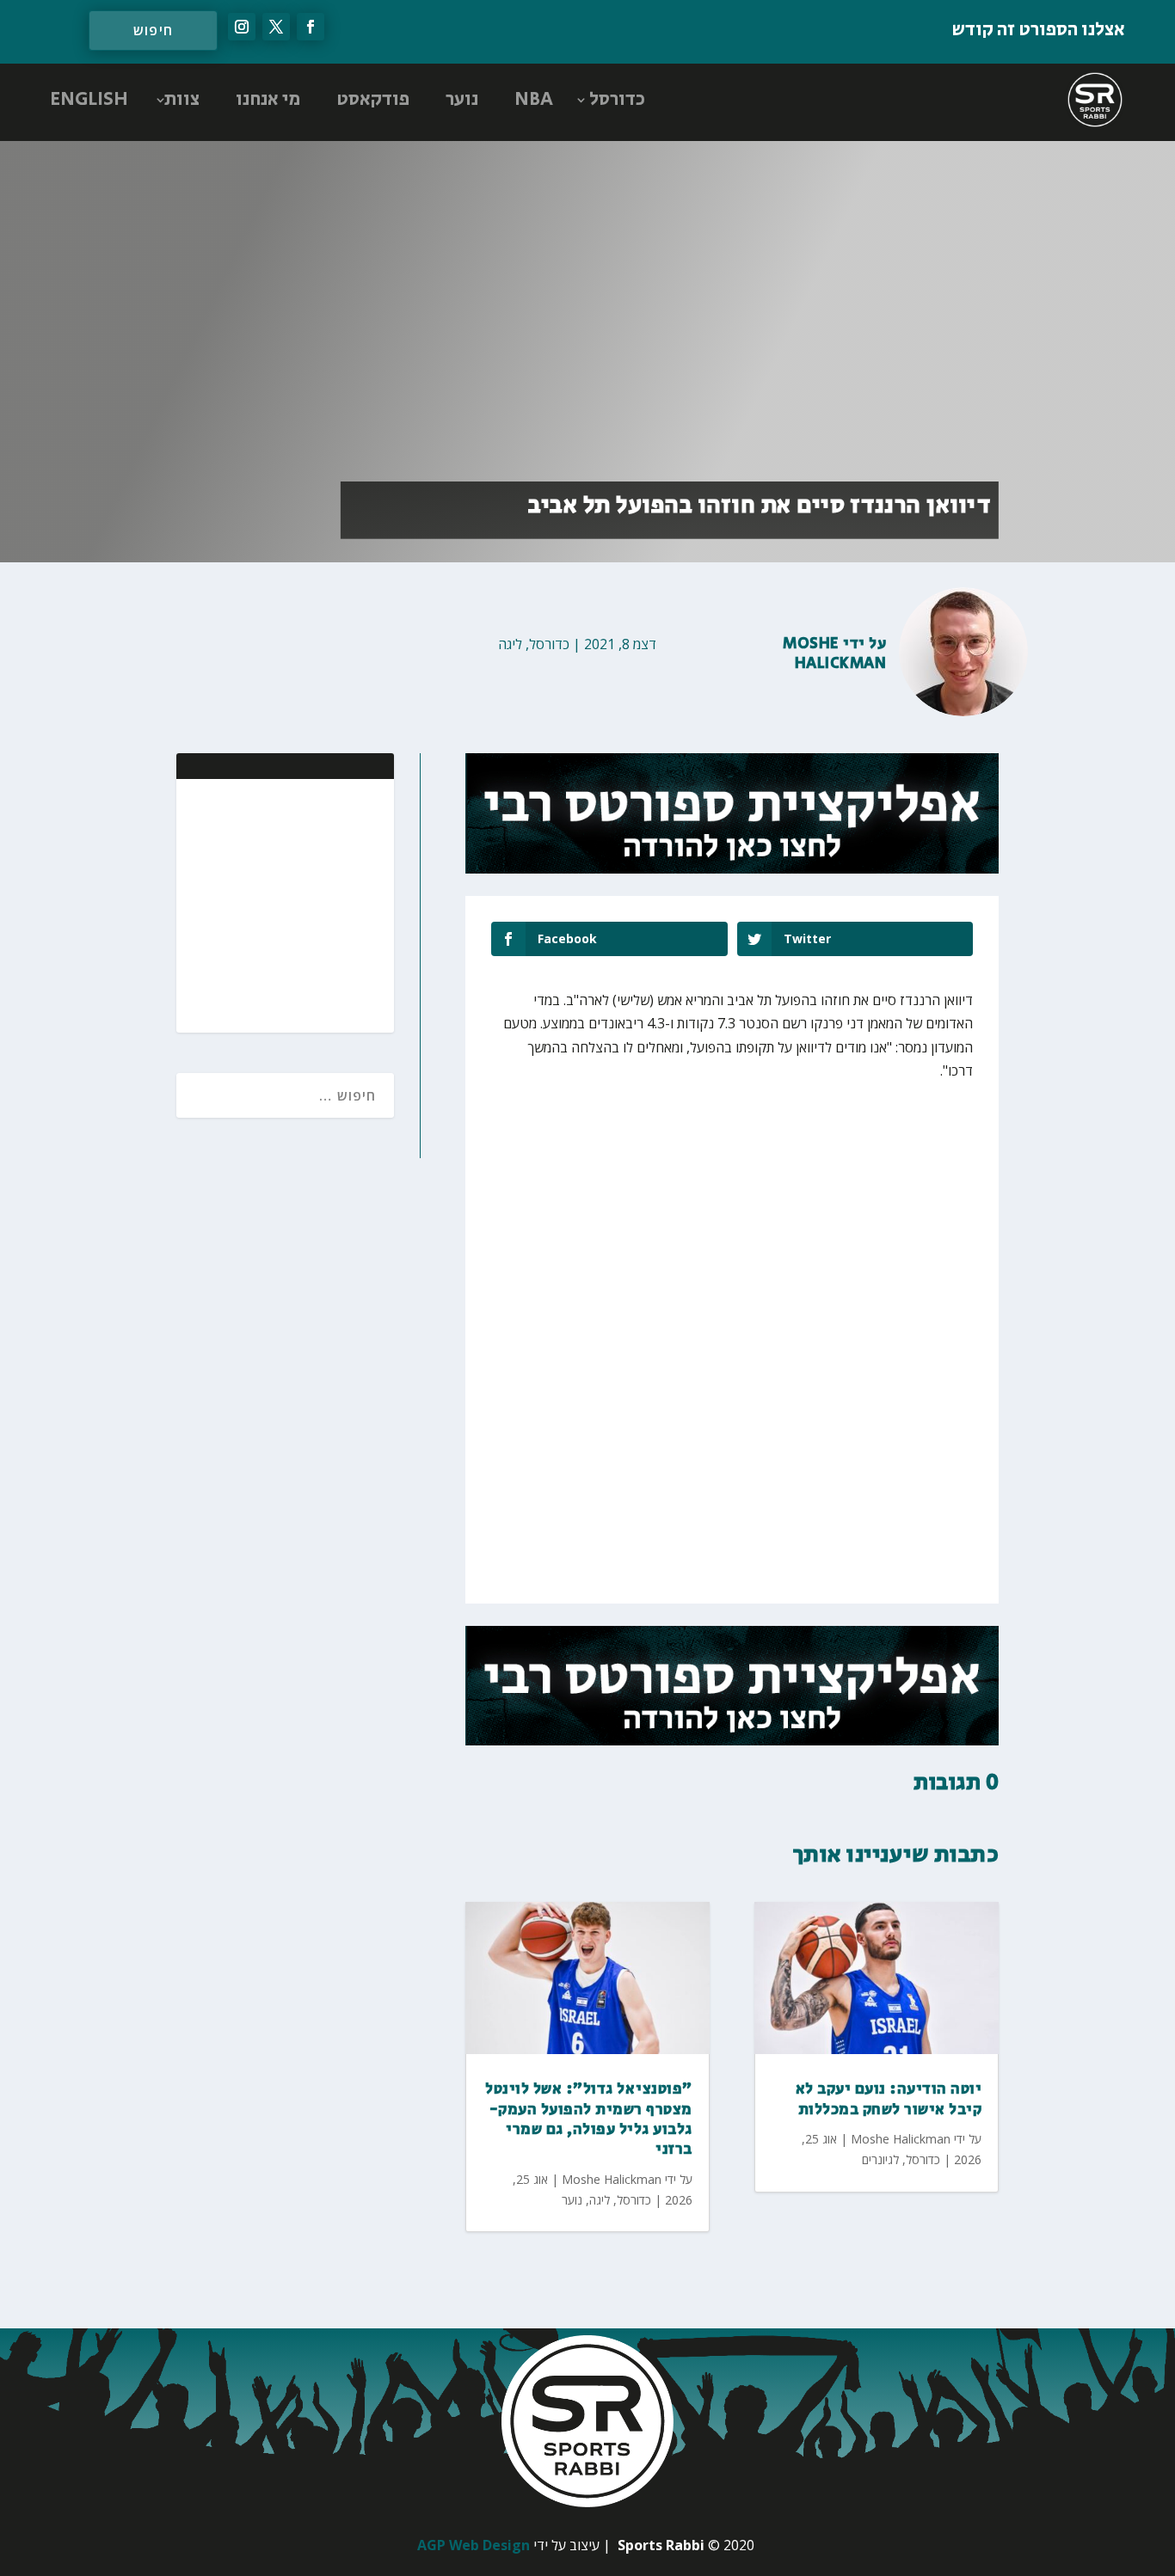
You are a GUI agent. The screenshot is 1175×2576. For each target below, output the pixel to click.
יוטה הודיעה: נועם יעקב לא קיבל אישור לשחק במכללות (889, 2099)
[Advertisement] (269, 904)
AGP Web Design (474, 2545)
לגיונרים (880, 2159)
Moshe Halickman (834, 654)
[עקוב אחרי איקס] (276, 27)
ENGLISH (89, 100)
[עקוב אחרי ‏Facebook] (311, 27)
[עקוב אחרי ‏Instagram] (242, 27)
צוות (182, 100)
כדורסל (617, 100)
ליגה (510, 644)
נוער (462, 100)
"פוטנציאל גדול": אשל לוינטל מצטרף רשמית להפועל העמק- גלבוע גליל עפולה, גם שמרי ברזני (589, 2119)
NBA (534, 100)
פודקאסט (373, 100)
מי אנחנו (268, 100)
